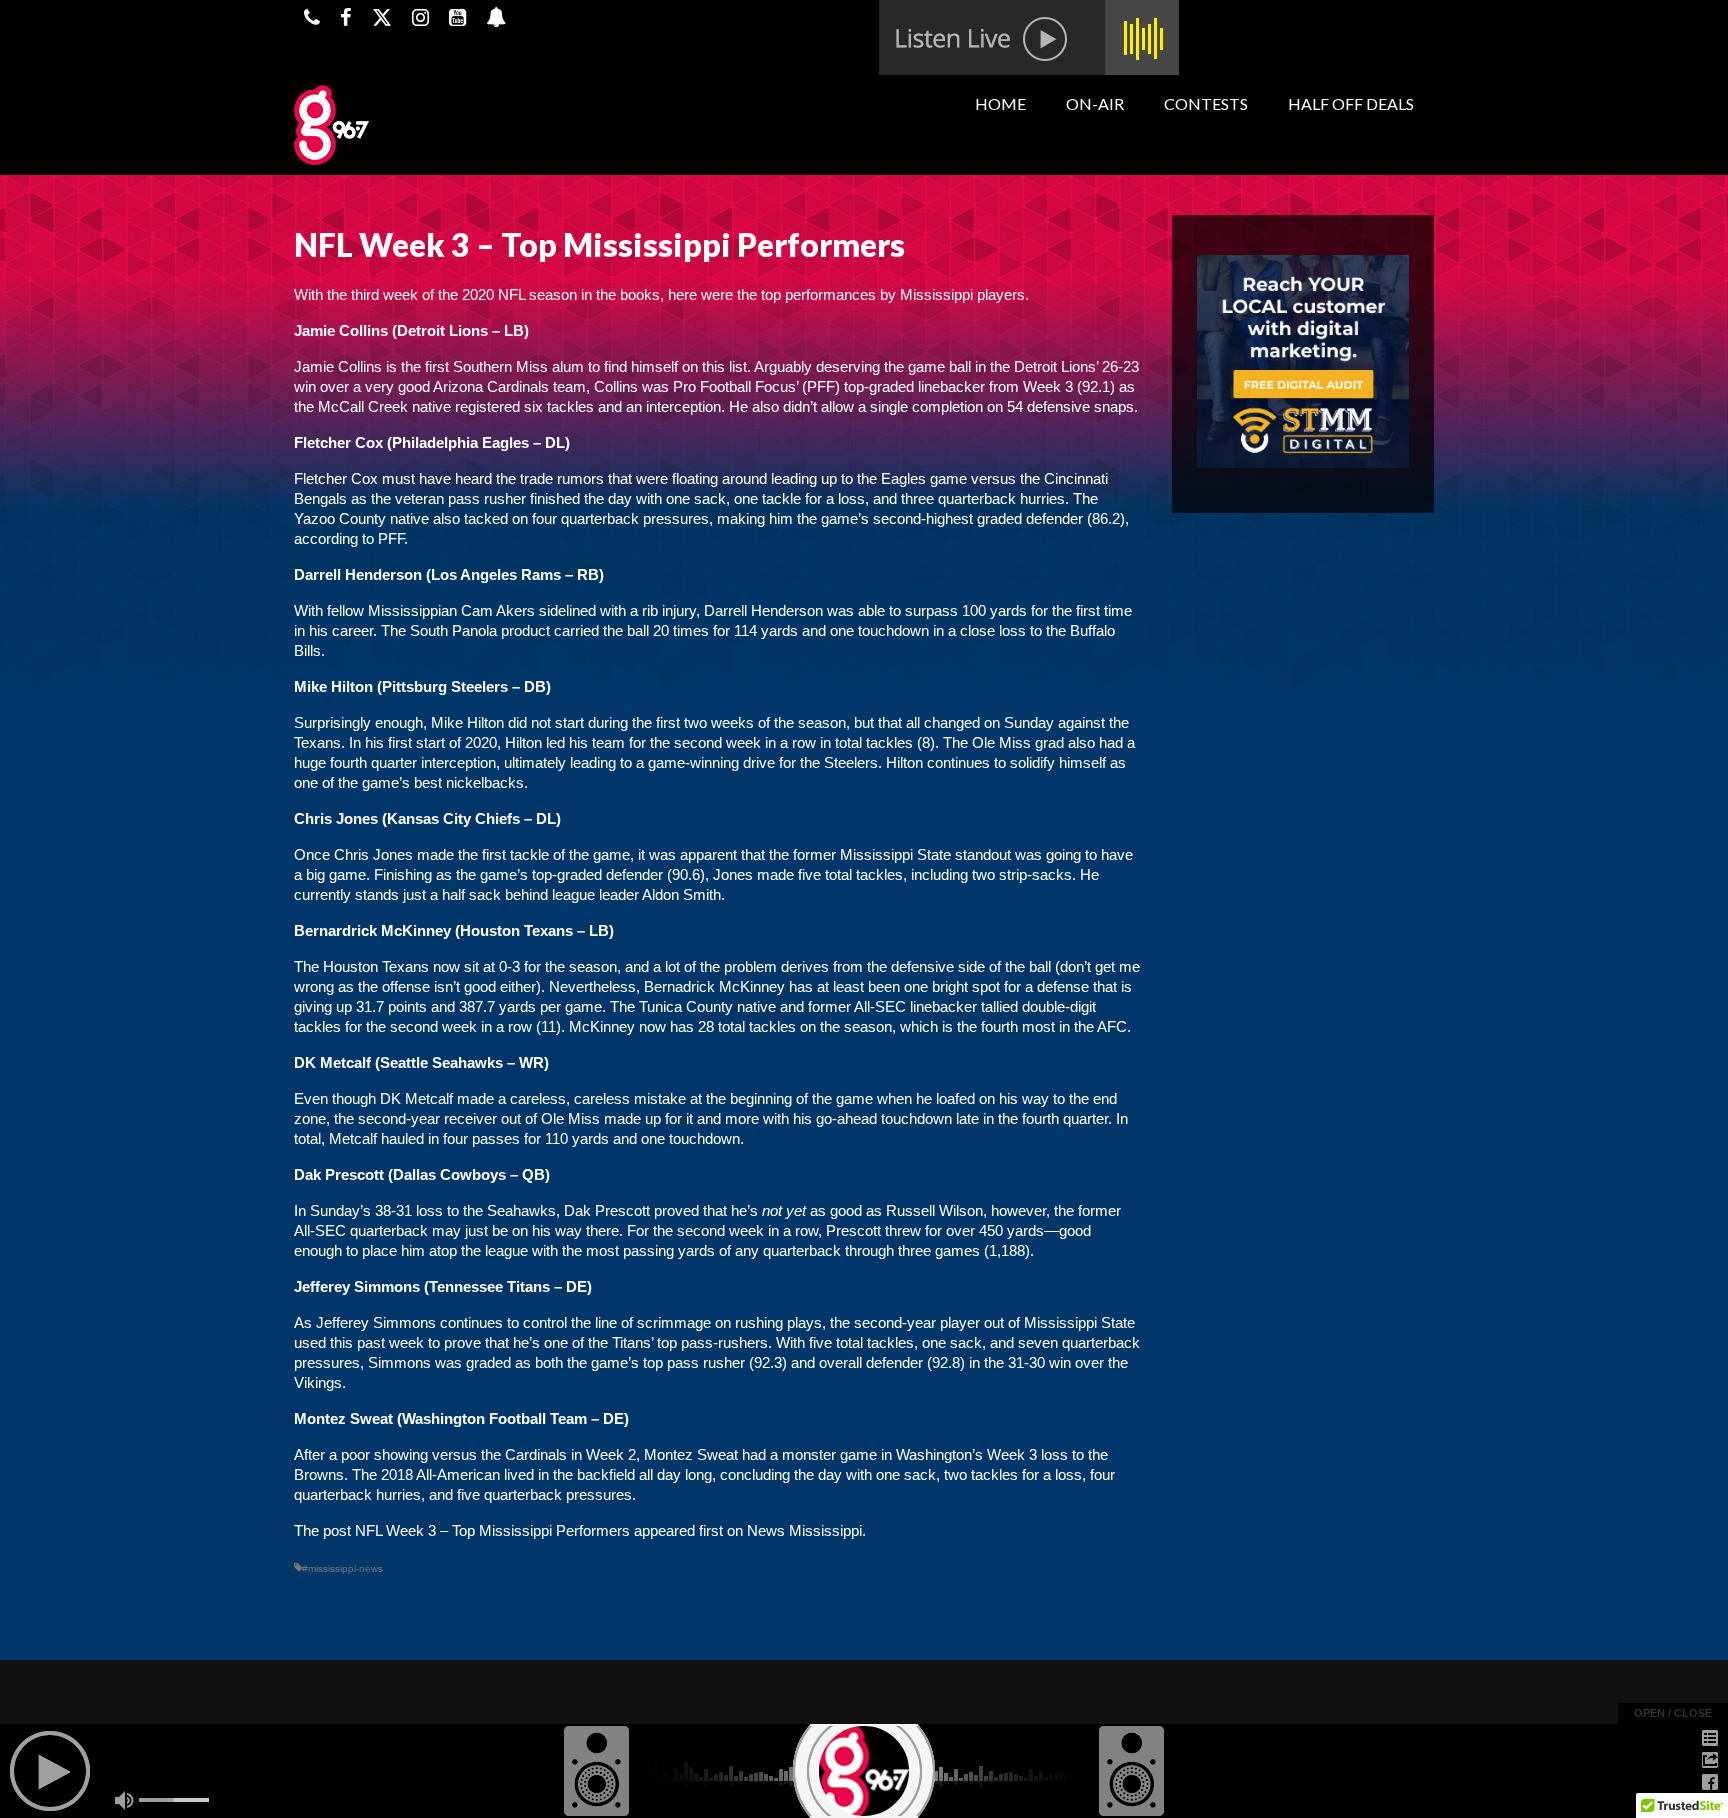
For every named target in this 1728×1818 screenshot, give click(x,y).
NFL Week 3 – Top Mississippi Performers (492, 1530)
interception (683, 406)
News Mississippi (804, 1530)
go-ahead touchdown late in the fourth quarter (962, 1118)
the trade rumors (550, 478)
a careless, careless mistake (592, 1098)
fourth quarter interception (413, 762)
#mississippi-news (342, 1568)
